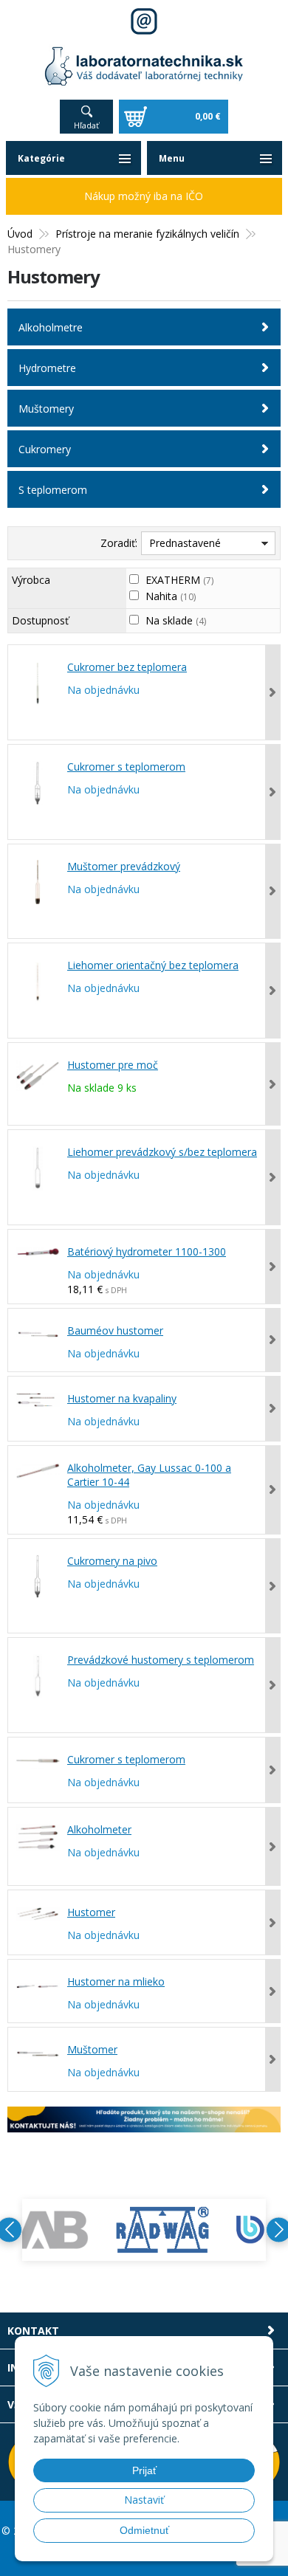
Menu (172, 158)
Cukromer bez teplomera (127, 667)
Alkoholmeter (99, 1829)
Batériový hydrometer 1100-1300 (147, 1251)
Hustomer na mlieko (116, 1981)
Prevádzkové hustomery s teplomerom (161, 1660)
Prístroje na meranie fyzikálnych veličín (147, 234)
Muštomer (92, 2049)
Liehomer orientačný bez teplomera (153, 965)
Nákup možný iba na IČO (144, 196)
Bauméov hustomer (115, 1330)
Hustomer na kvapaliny (122, 1398)
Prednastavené (185, 543)
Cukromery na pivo (112, 1561)
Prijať (144, 2470)
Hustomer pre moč (113, 1065)
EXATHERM (179, 580)
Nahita (171, 596)
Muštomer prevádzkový (124, 866)
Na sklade (176, 620)
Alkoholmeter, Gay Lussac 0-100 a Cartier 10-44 (149, 1475)
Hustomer (91, 1912)
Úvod (20, 234)
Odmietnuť (144, 2530)
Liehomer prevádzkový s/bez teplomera (162, 1152)
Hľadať (86, 125)
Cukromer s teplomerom (126, 767)
